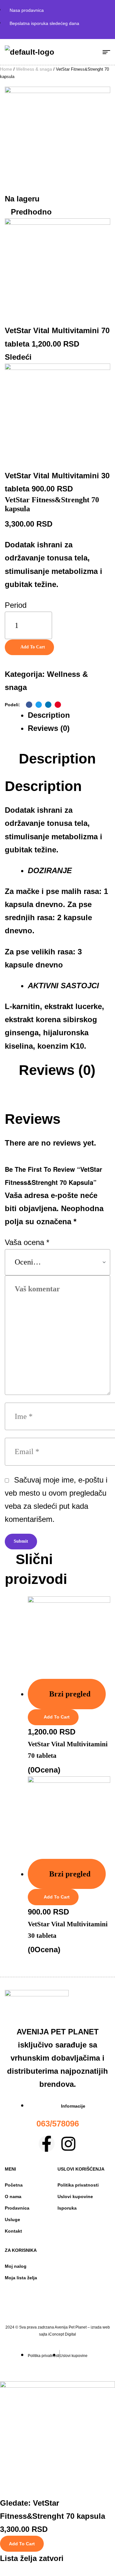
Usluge (12, 2220)
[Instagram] (68, 2144)
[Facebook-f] (47, 2144)
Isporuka (67, 2208)
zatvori (51, 2558)
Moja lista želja (21, 2278)
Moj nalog (16, 2266)
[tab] (69, 715)
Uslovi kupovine (75, 2196)
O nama (13, 2196)
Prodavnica (17, 2208)
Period (16, 605)
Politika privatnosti (78, 2185)
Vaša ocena (27, 1242)
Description (49, 715)
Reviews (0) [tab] (57, 1070)
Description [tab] (57, 759)
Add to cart (33, 647)
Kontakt (13, 2231)
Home (6, 69)
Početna (14, 2185)
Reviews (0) (49, 728)
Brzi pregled (70, 1694)
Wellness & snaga (34, 69)
